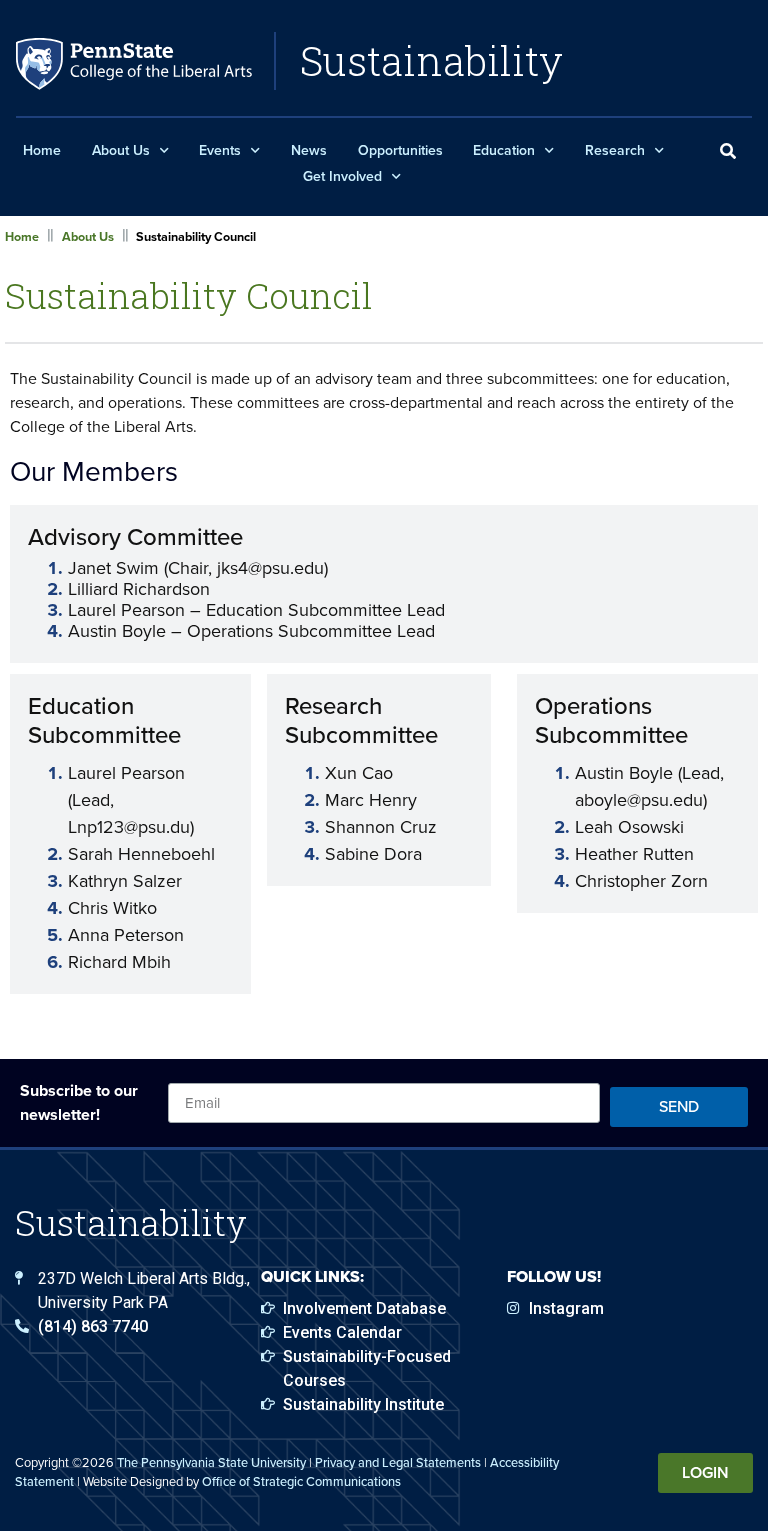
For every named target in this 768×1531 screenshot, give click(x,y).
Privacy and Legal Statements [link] (398, 1462)
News (309, 150)
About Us (121, 150)
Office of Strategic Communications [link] (301, 1481)
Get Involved (342, 176)
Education (504, 150)
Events (220, 150)
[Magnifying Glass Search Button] (728, 152)
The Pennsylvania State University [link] (211, 1462)
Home (42, 150)
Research (615, 150)
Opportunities (400, 150)
